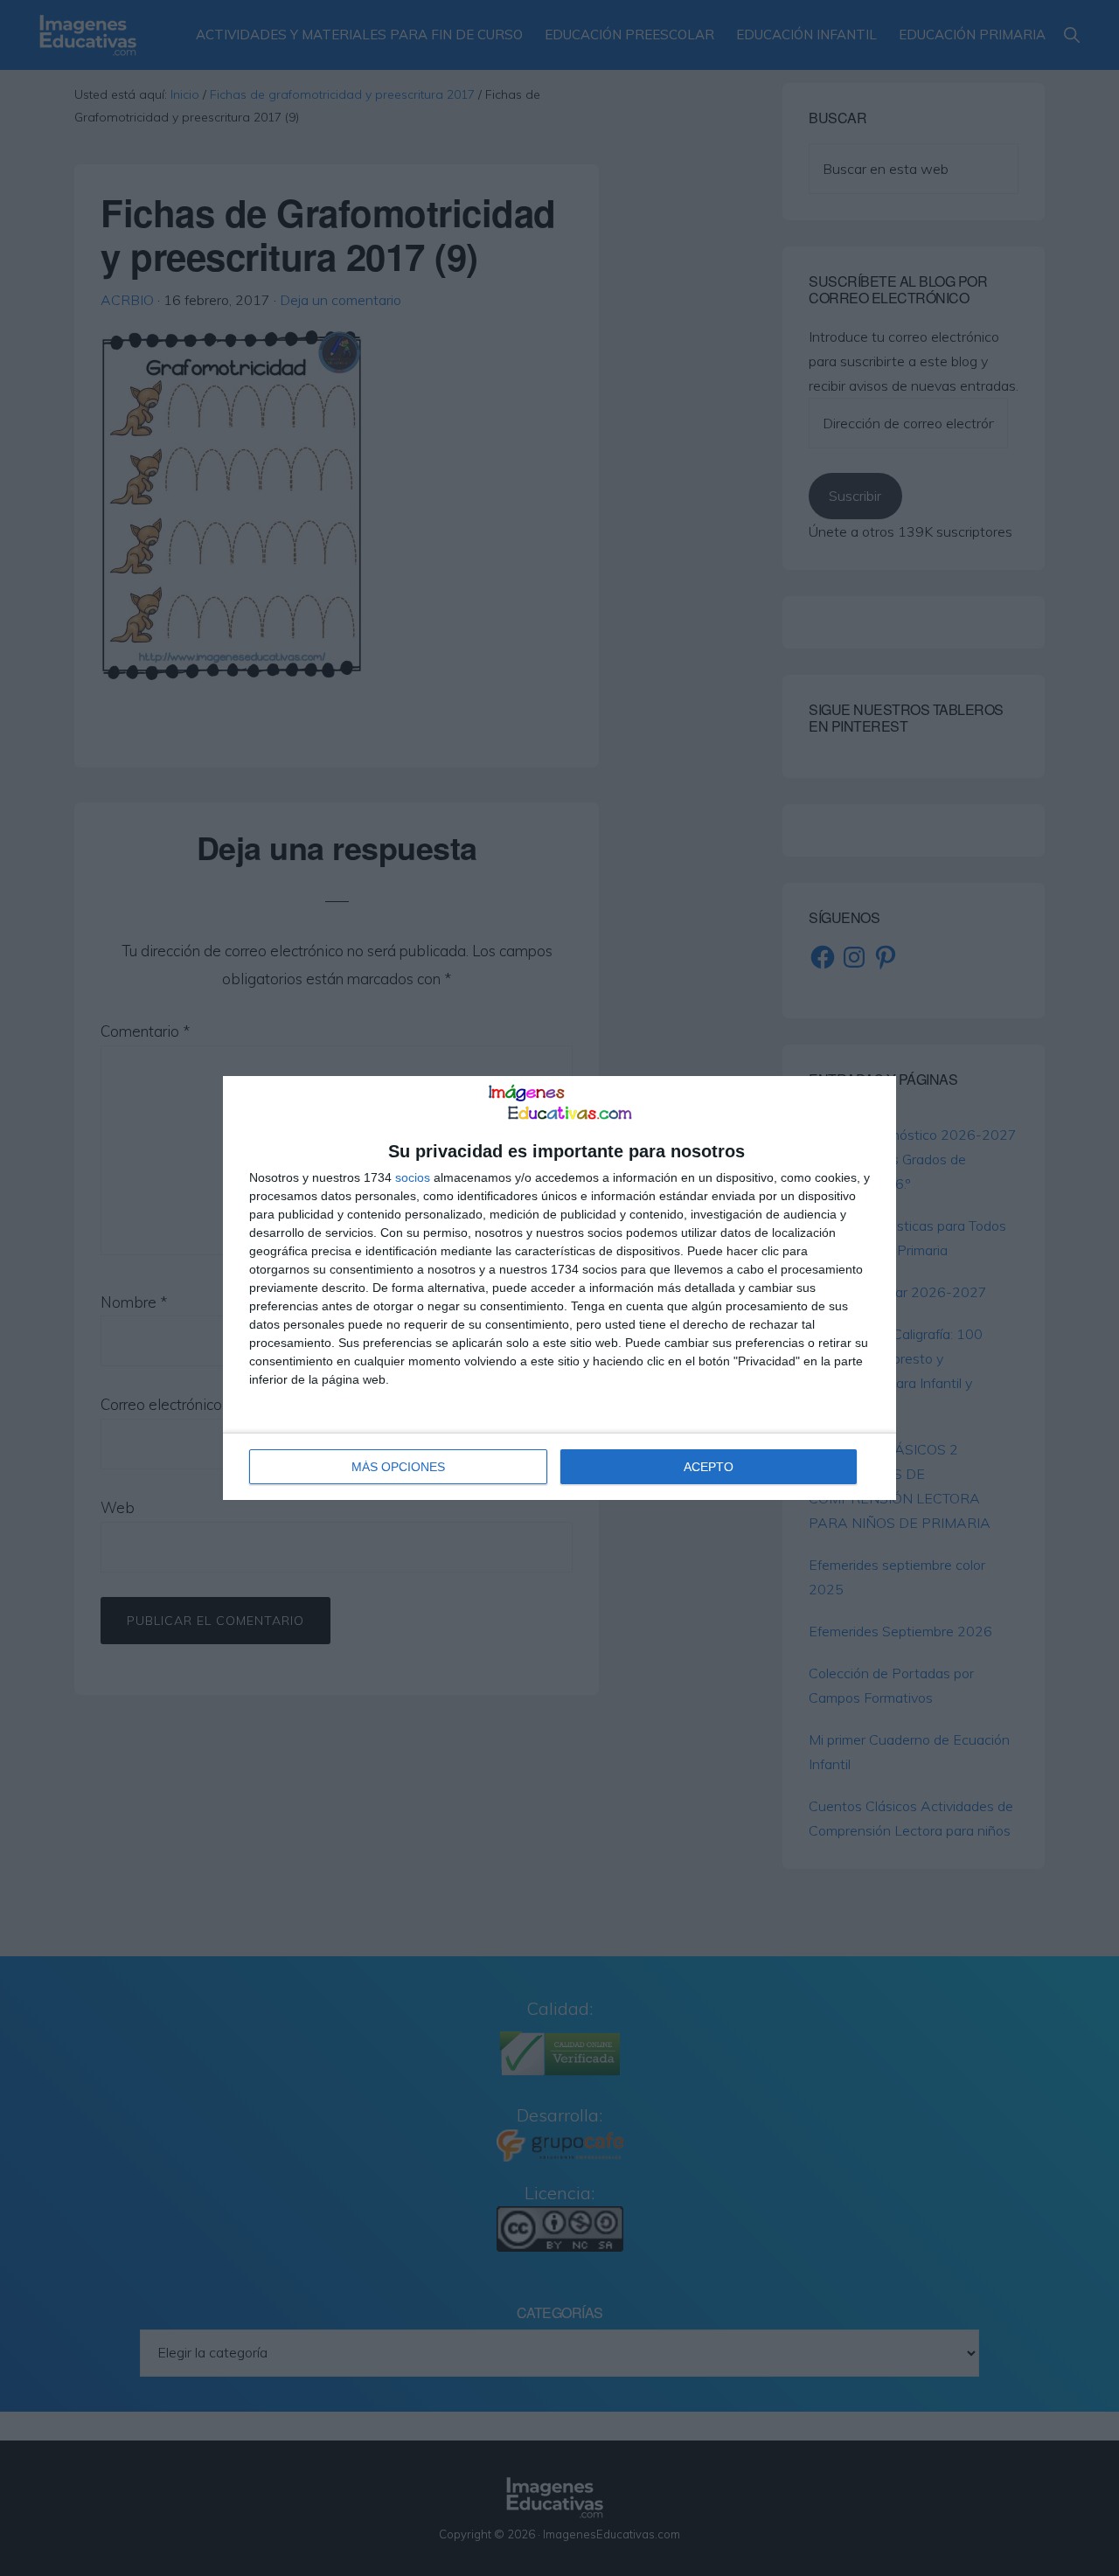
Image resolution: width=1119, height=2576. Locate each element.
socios (413, 1177)
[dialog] (559, 1288)
